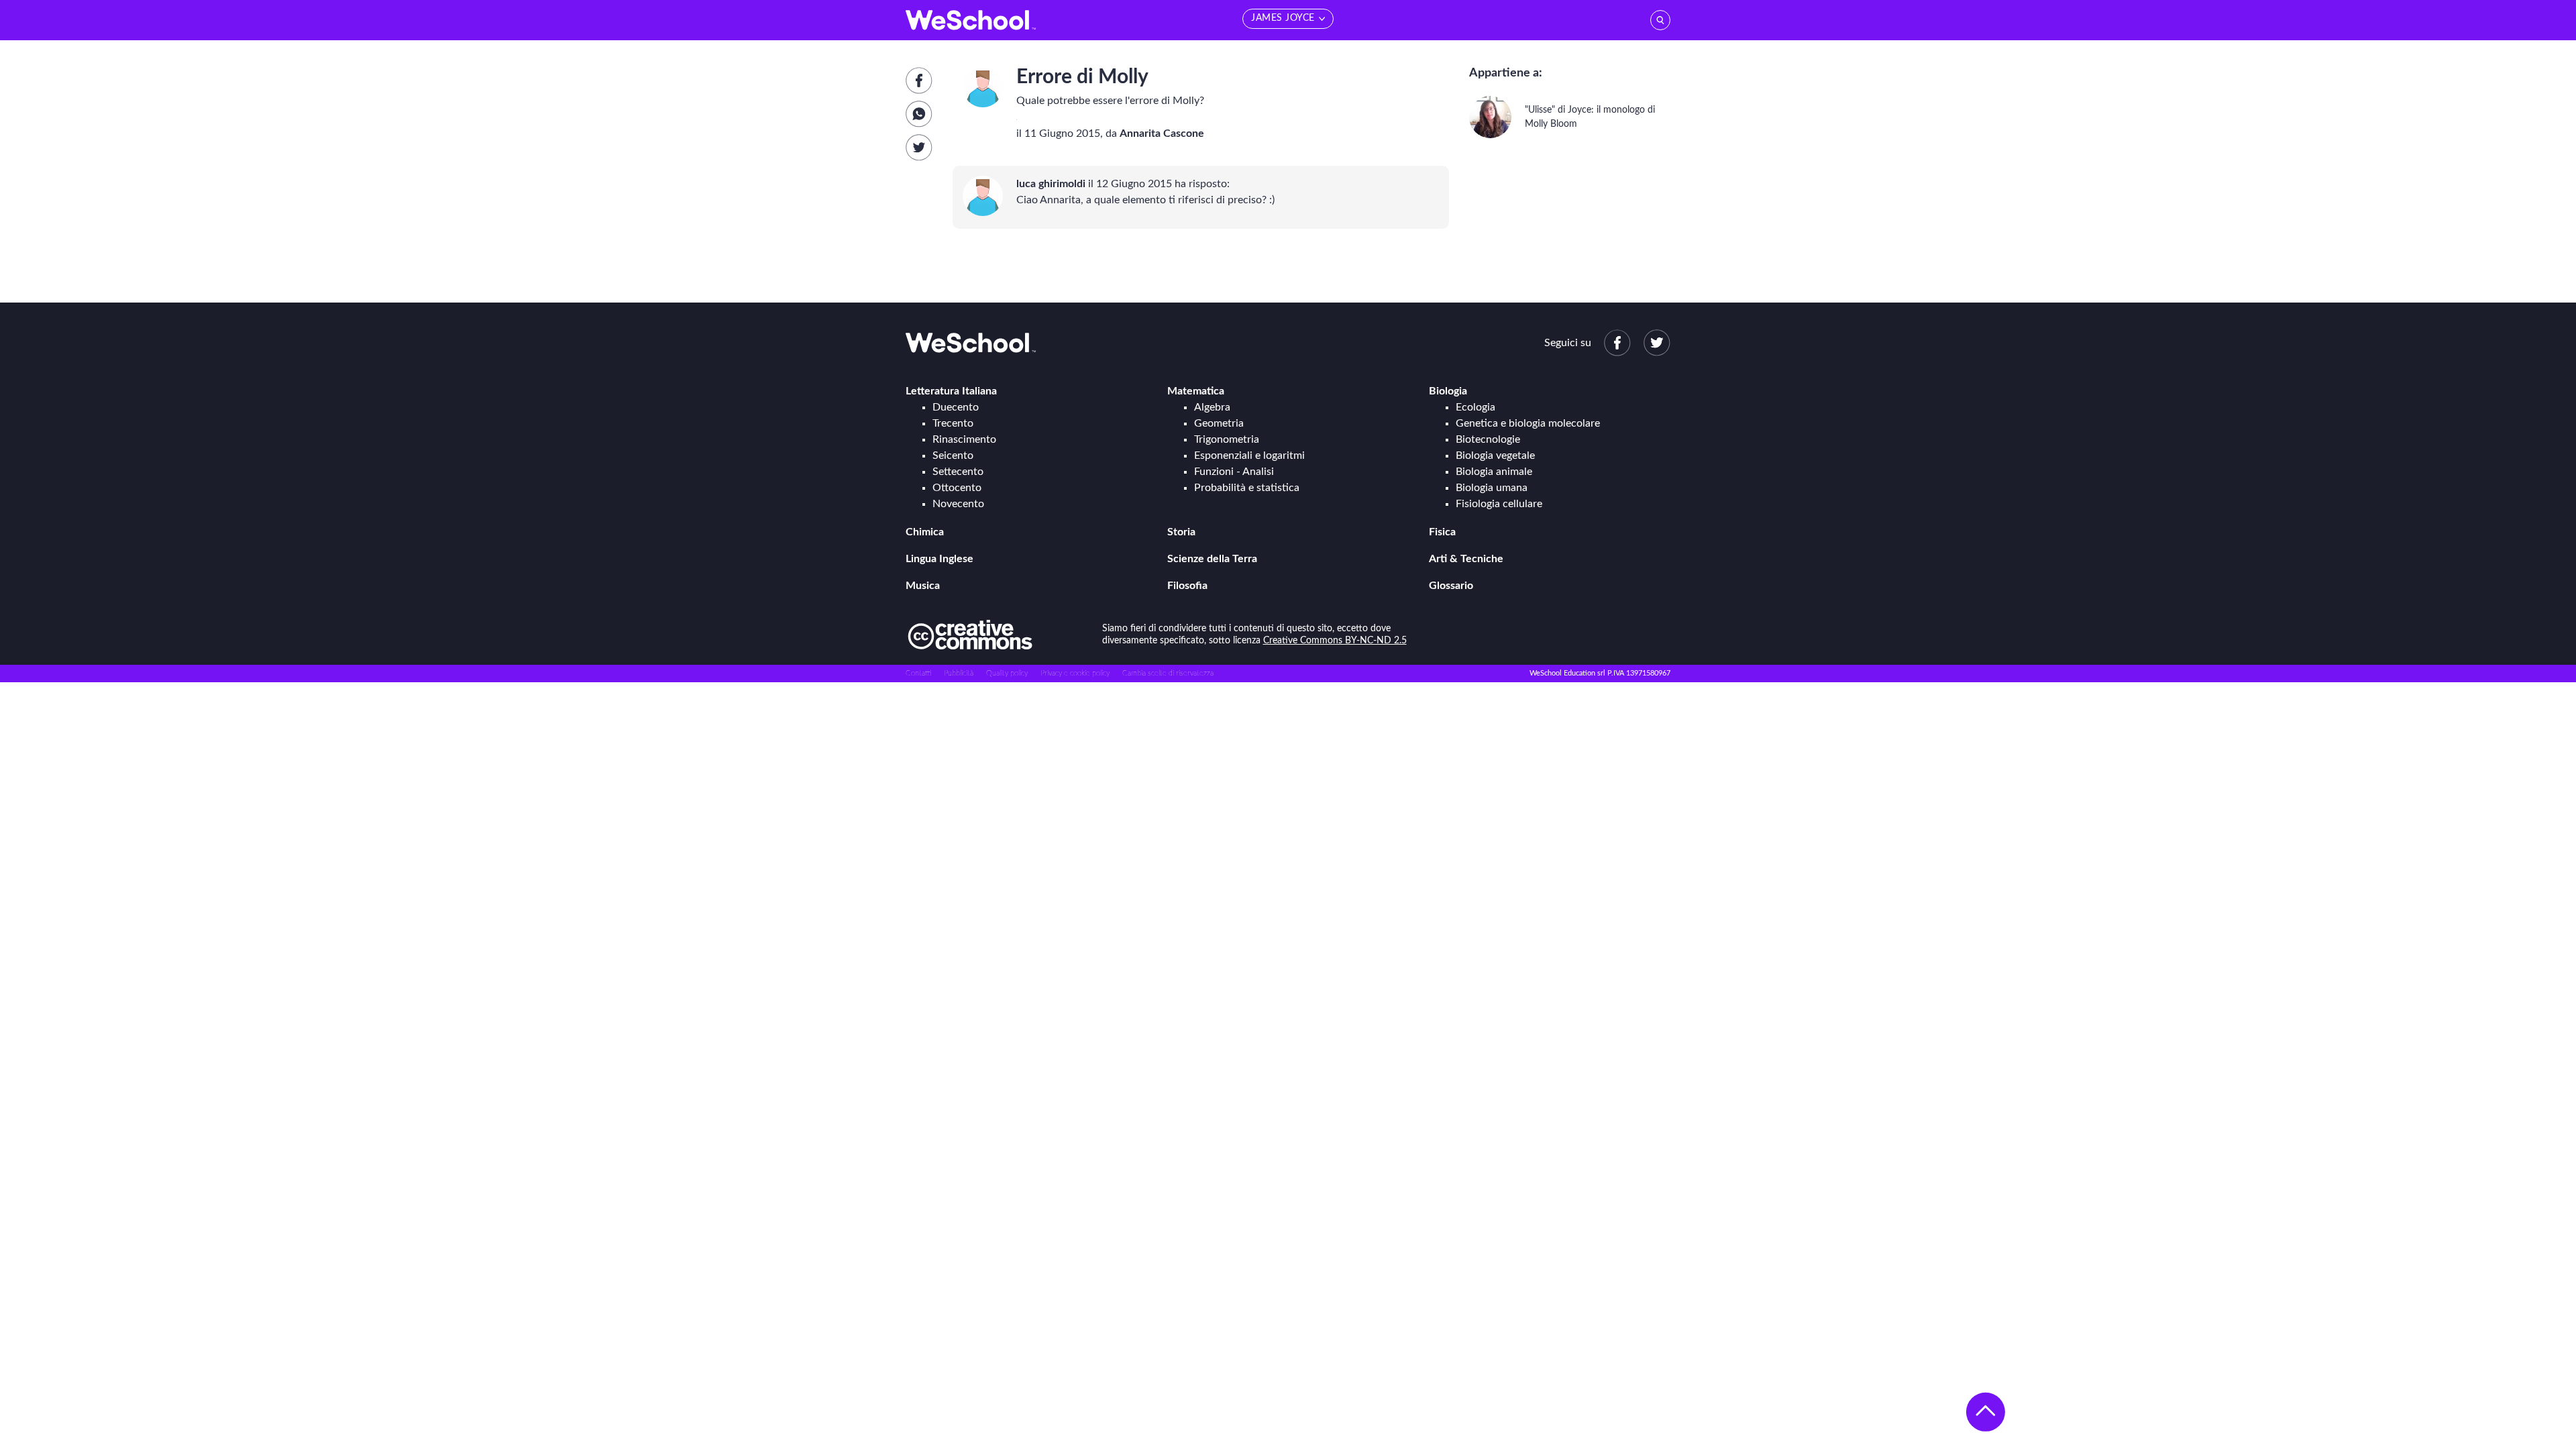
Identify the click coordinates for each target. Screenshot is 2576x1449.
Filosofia (1187, 586)
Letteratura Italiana (951, 391)
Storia (1181, 532)
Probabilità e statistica (1247, 488)
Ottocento (957, 488)
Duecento (956, 407)
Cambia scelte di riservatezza (1168, 673)
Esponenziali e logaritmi (1249, 455)
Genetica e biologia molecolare (1528, 423)
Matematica (1196, 391)
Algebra (1212, 407)
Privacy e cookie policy (1075, 673)
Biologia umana (1492, 488)
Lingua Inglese (940, 559)
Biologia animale (1494, 472)
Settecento (958, 472)
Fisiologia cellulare (1499, 504)
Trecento (953, 423)
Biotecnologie (1488, 439)
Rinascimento (964, 439)
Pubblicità (959, 673)
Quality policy (1007, 673)
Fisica (1442, 532)
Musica (923, 586)
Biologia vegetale (1495, 455)
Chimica (925, 532)
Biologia (1448, 391)
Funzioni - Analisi (1234, 472)
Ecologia (1475, 407)
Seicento (953, 455)
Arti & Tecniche (1466, 559)
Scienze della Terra (1212, 559)
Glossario (1451, 586)
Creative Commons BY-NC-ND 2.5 (1335, 641)
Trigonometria (1227, 439)
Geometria (1219, 423)
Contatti (918, 673)
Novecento (958, 504)
